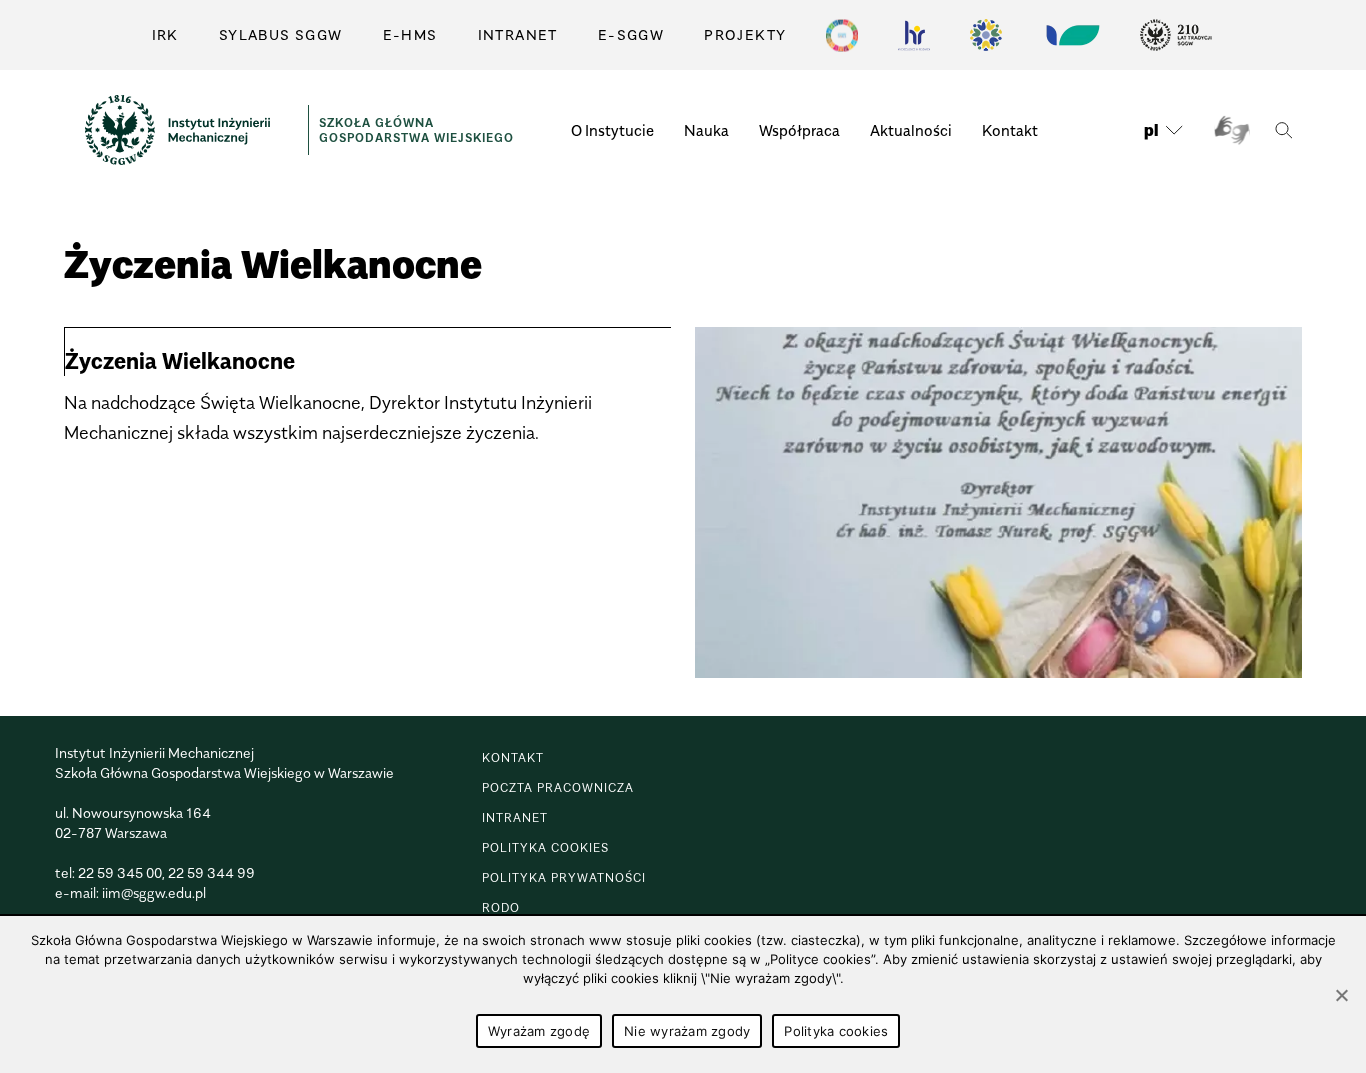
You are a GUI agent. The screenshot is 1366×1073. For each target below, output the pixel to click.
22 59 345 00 (120, 872)
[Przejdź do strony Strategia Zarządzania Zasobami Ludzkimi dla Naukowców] (914, 35)
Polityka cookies (545, 847)
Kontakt (1010, 130)
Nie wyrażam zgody (687, 1031)
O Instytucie (612, 130)
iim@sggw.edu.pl (154, 892)
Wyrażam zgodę (539, 1031)
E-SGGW (631, 34)
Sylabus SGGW (281, 34)
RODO (501, 907)
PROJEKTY (745, 34)
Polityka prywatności (564, 877)
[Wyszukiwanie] (1283, 130)
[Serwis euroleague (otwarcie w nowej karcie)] (986, 35)
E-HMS (410, 34)
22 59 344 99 (211, 872)
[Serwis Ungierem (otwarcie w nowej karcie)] (1071, 35)
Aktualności (911, 130)
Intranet (518, 34)
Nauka (706, 130)
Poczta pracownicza (558, 787)
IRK (165, 34)
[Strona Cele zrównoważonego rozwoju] (842, 35)
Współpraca (799, 130)
